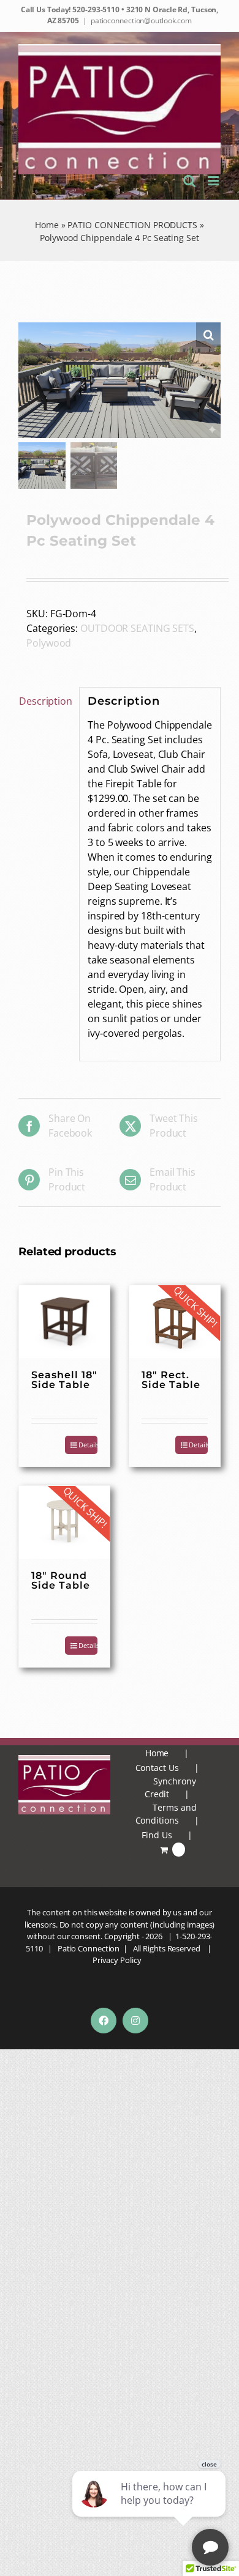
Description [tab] (45, 701)
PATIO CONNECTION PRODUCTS (132, 225)
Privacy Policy (117, 1960)
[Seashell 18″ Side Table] (64, 1321)
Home (47, 225)
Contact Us (157, 1768)
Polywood (49, 643)
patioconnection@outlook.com (141, 20)
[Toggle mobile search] (189, 181)
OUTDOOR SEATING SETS (137, 628)
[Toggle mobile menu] (214, 181)
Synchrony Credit (170, 1787)
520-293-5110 (95, 9)
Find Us (157, 1835)
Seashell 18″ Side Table (64, 1380)
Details (198, 1445)
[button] (208, 335)
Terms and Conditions (166, 1814)
